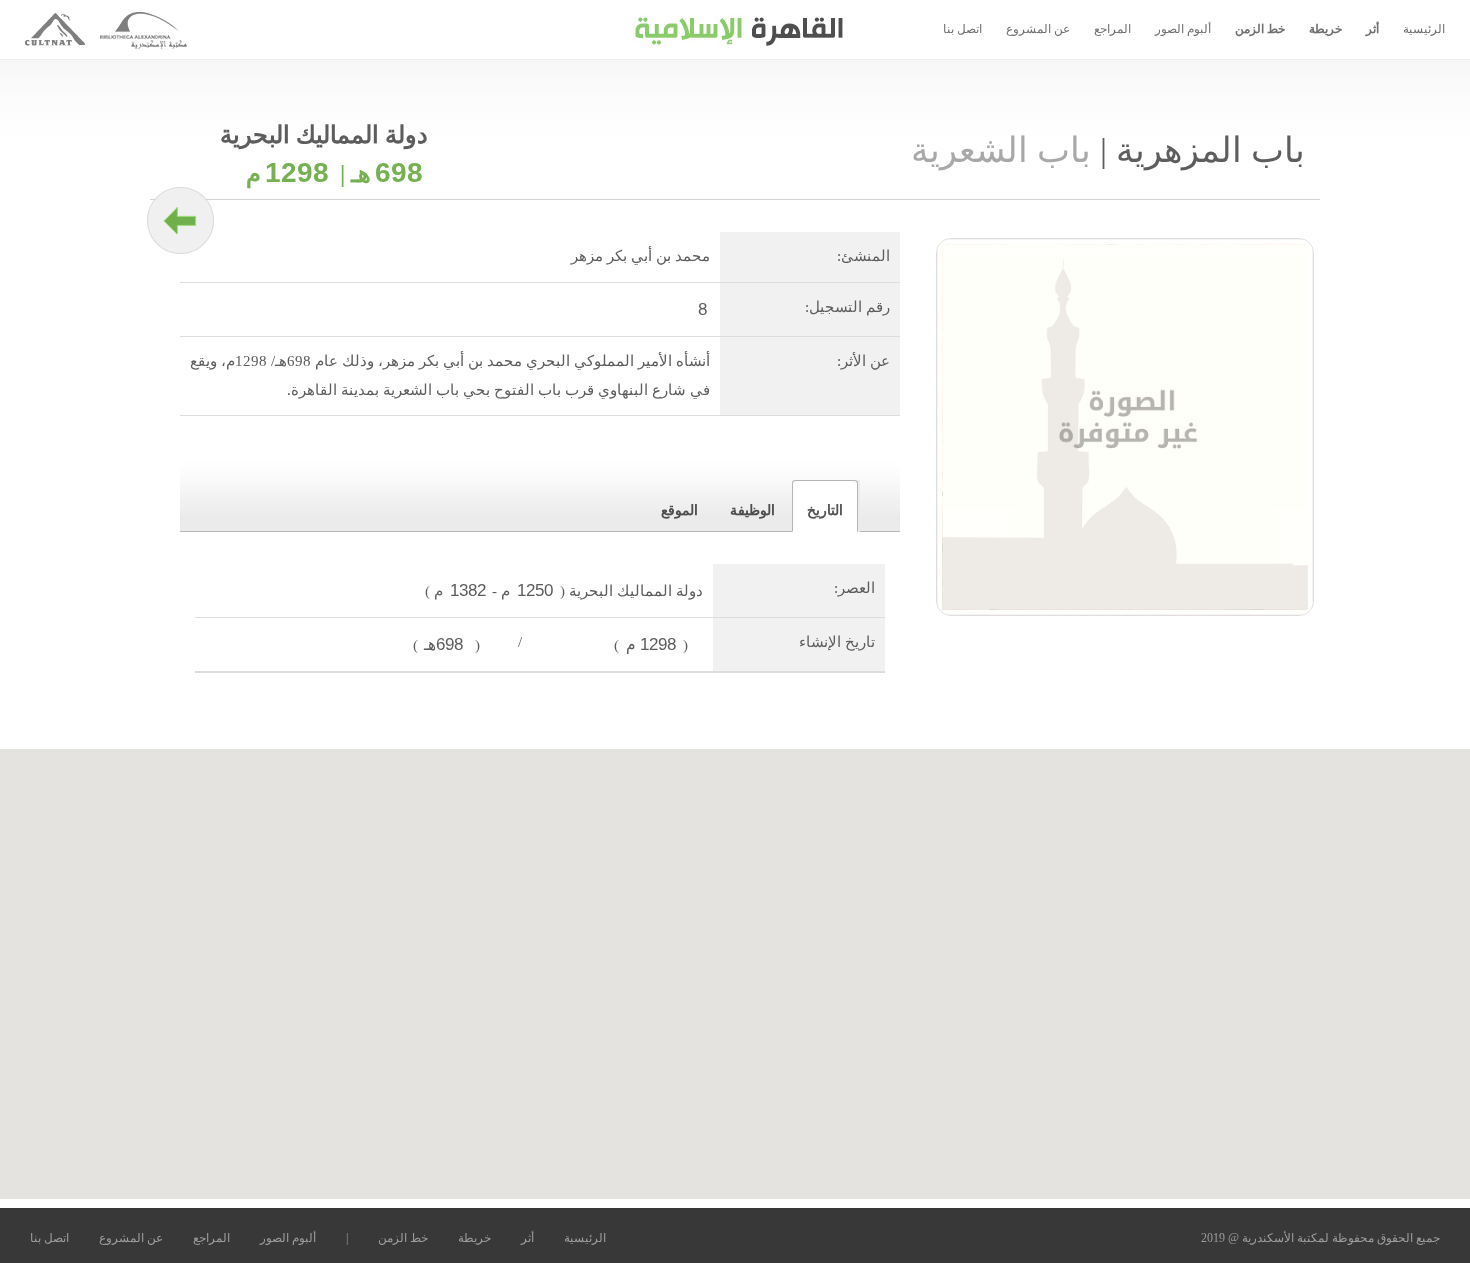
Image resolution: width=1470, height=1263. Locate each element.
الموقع (679, 510)
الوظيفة (752, 510)
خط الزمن (1260, 29)
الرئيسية (1424, 29)
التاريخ (825, 510)
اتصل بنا (962, 29)
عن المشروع (1038, 29)
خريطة (1325, 29)
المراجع (1112, 29)
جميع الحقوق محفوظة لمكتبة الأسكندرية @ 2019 (1320, 1238)
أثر (1372, 29)
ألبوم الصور (1183, 29)
